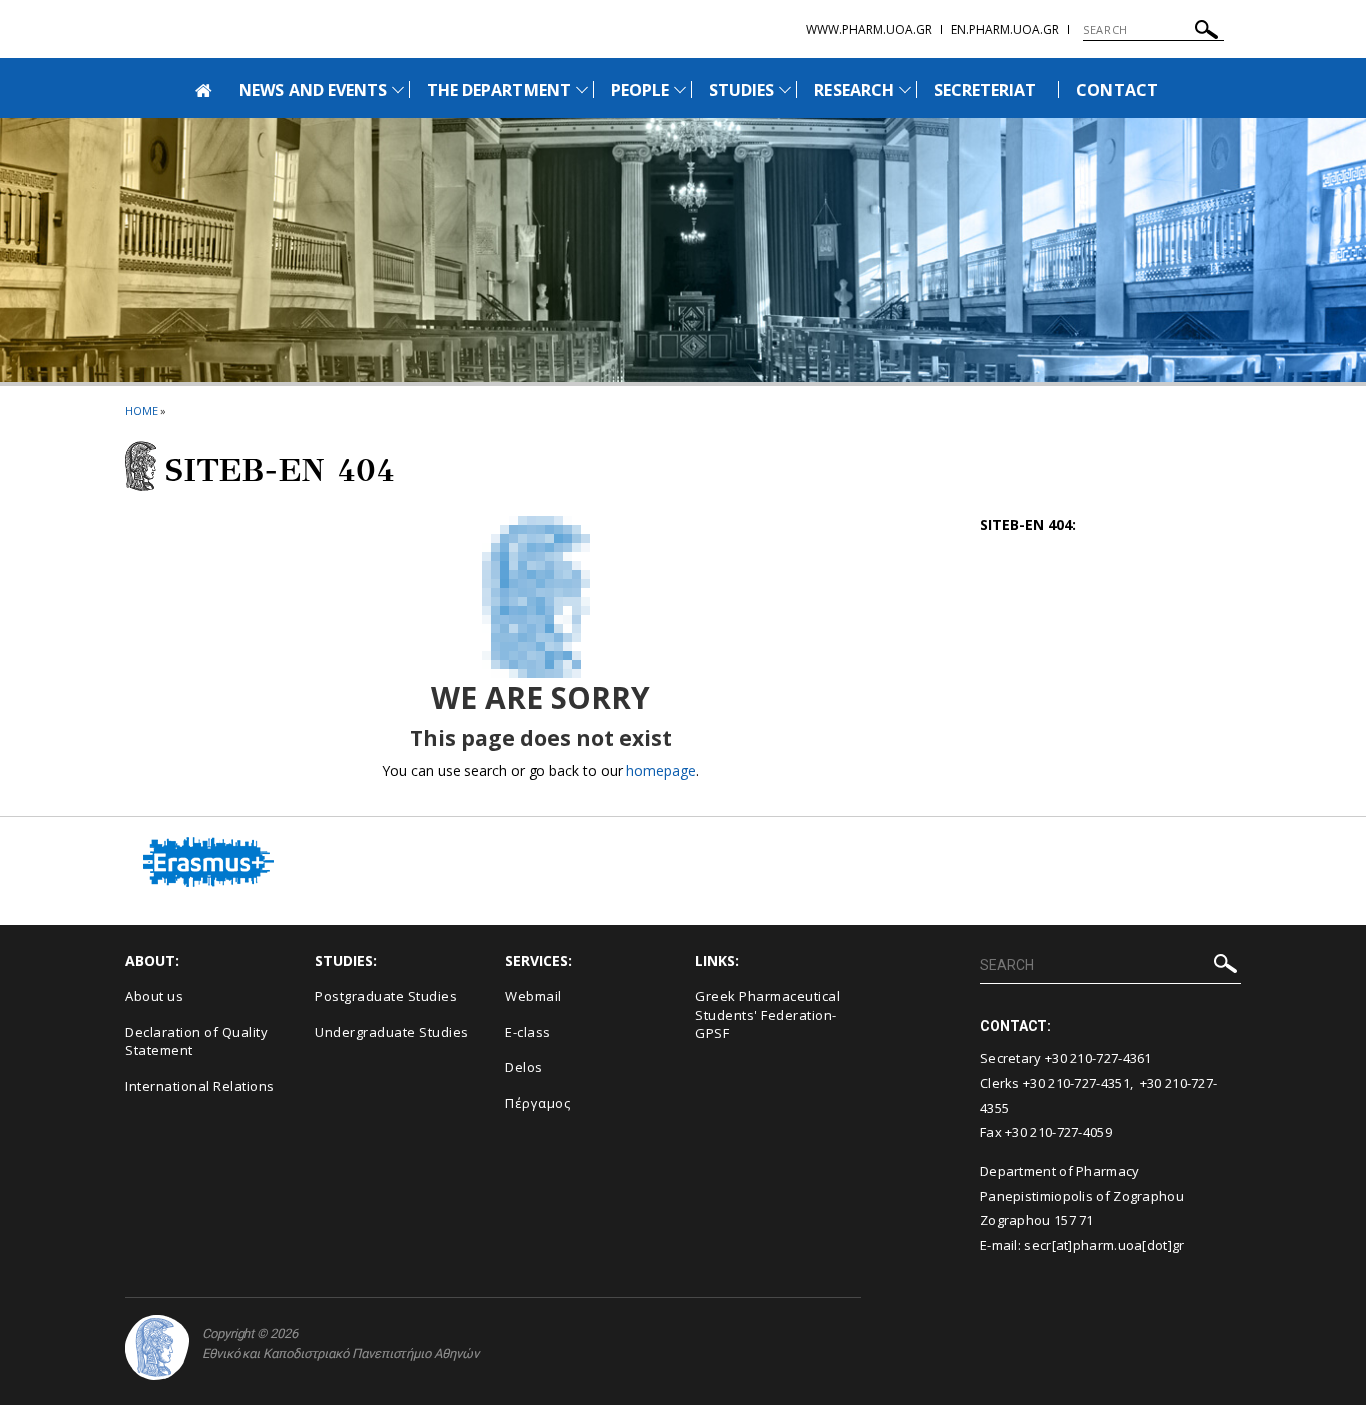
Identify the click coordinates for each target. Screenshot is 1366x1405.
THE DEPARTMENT (499, 90)
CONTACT (1116, 90)
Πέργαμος (537, 1103)
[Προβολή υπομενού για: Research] (905, 89)
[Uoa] (157, 1347)
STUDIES (741, 90)
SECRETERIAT (985, 90)
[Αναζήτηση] (1206, 32)
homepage (660, 770)
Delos (524, 1067)
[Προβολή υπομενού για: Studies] (785, 89)
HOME (141, 410)
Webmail (533, 996)
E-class (528, 1032)
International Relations (200, 1086)
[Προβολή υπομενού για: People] (680, 89)
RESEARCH (853, 90)
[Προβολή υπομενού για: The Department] (582, 89)
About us (154, 996)
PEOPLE (640, 90)
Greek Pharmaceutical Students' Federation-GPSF (767, 1014)
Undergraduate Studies (392, 1032)
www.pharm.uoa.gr (869, 29)
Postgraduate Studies (386, 996)
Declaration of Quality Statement (196, 1041)
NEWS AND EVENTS (313, 90)
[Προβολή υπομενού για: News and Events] (398, 89)
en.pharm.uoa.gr (1005, 29)
